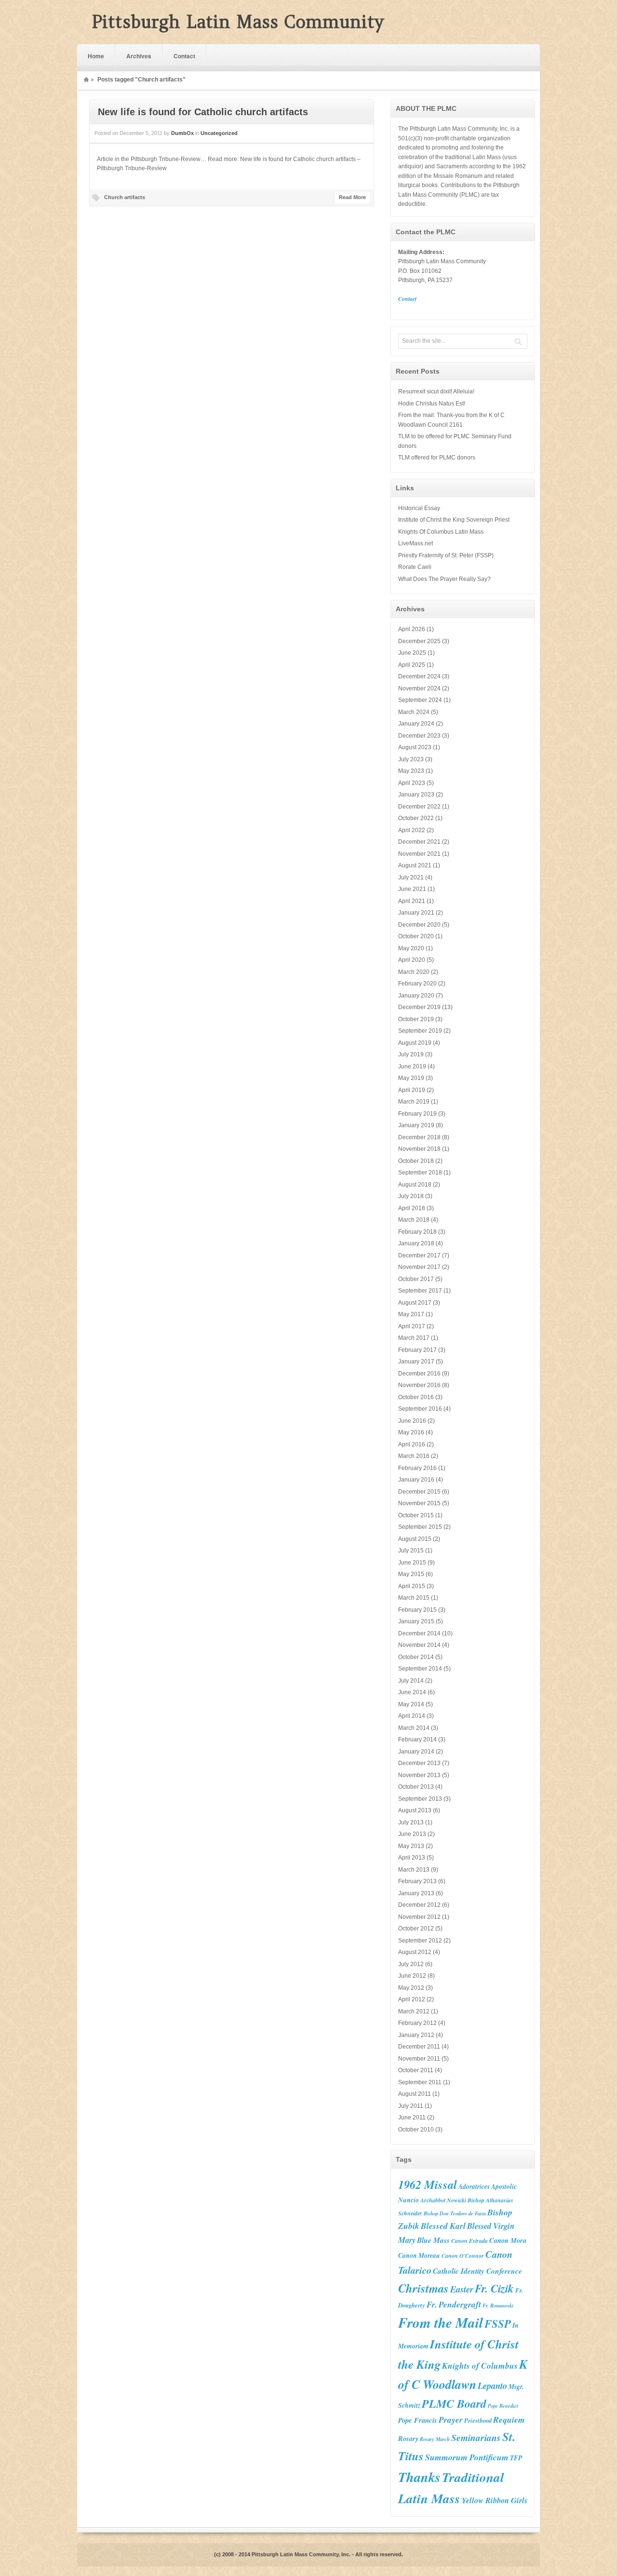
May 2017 (411, 1314)
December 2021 (419, 842)
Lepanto (492, 2386)
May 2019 (411, 1078)
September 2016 (420, 1409)
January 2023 (416, 795)
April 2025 (412, 665)
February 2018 (417, 1232)
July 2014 (411, 1681)
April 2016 (412, 1444)
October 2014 (416, 1657)
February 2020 (417, 984)
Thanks (419, 2477)
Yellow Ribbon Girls (495, 2500)
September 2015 (420, 1527)
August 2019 (415, 1043)
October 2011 (416, 2070)
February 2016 (417, 1468)
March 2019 (414, 1102)
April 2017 (412, 1326)
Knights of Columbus (480, 2366)
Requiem (509, 2420)
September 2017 (420, 1291)
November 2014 (419, 1645)
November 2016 (419, 1385)
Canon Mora (508, 2240)
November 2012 (419, 1917)
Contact (184, 56)
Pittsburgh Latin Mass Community (238, 22)
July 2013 (411, 1822)
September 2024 (420, 700)
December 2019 (419, 1007)
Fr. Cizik (494, 2288)
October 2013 (416, 1787)
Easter (462, 2289)
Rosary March (435, 2439)
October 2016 (416, 1397)
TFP (516, 2458)
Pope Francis (418, 2420)
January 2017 (416, 1362)
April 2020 (412, 960)
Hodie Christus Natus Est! (432, 404)
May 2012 (411, 1988)
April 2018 (412, 1208)
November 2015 (419, 1503)
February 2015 (417, 1610)
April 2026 (412, 629)
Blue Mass (433, 2240)
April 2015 (412, 1586)
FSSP (498, 2323)
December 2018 (419, 1137)
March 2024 (414, 712)
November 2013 (419, 1775)
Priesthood (478, 2420)
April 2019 (412, 1090)
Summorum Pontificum (467, 2457)
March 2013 (414, 1870)
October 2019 (416, 1019)
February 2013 (417, 1881)
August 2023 (415, 747)
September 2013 (420, 1799)
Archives (139, 56)
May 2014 (411, 1704)
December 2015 (419, 1492)
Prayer (451, 2420)
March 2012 (414, 2011)
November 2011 (419, 2059)
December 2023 (419, 736)
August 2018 (415, 1185)
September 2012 (420, 1941)
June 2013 (412, 1834)
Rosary (408, 2438)
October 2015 (416, 1515)
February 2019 (417, 1114)
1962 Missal (428, 2185)
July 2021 (411, 877)
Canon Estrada (469, 2241)
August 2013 (415, 1810)
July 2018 (411, 1196)
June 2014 (412, 1692)
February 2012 (417, 2023)
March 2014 (414, 1728)
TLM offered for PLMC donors (437, 458)
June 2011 (412, 2117)
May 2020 (411, 948)
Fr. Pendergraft (454, 2304)
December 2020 (419, 925)
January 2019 (416, 1125)
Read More (352, 197)
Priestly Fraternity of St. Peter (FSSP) (446, 555)
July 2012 (411, 1964)
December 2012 (419, 1905)
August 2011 (415, 2094)
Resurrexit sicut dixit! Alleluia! (436, 391)
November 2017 (419, 1267)
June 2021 (412, 889)
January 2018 (416, 1243)
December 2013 (419, 1763)
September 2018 (420, 1173)
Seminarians (476, 2437)
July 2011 (411, 2106)
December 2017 (419, 1255)
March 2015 (414, 1598)
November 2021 (419, 854)
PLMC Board (454, 2403)
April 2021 (412, 901)
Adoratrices (474, 2186)
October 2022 (416, 818)
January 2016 (416, 1480)
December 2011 (419, 2047)
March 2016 (414, 1456)
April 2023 (412, 783)
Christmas (423, 2288)
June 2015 (412, 1563)
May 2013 (411, 1846)
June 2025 (412, 653)
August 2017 (415, 1303)
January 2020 (416, 996)
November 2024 (419, 688)
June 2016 (412, 1421)
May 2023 (411, 771)
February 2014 (417, 1740)
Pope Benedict (503, 2406)
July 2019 (411, 1054)
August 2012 (415, 1952)
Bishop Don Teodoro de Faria (455, 2213)
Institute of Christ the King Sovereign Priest (454, 520)
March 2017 (414, 1338)
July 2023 (411, 759)
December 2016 (419, 1374)
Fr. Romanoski (498, 2305)
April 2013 (412, 1858)
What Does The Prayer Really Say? (444, 579)
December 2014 (419, 1633)
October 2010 (416, 2130)
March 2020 (414, 972)
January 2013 (416, 1893)
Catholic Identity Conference (477, 2271)
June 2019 (412, 1066)
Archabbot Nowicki (443, 2200)
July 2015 (411, 1551)
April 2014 (412, 1716)
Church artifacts (125, 197)
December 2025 (419, 641)
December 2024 (419, 676)
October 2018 (416, 1161)
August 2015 (415, 1539)
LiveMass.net (416, 543)
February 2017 (417, 1350)
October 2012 (416, 1929)
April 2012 (412, 1999)
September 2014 (420, 1669)
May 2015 (411, 1574)
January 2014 (416, 1752)
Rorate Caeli (415, 567)
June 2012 (412, 1976)
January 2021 (416, 913)
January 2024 (416, 724)
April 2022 (412, 830)
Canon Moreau (419, 2255)
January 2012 (416, 2035)
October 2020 (416, 936)
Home (96, 56)
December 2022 (419, 807)
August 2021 (415, 865)
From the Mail (441, 2322)
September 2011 (420, 2082)
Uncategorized (219, 133)
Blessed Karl (443, 2226)
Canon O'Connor (463, 2256)
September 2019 (420, 1031)
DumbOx (182, 133)
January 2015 (416, 1621)
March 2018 (414, 1220)
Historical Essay (419, 508)
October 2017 (416, 1279)
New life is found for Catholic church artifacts (203, 112)
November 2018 (419, 1149)
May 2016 (411, 1432)
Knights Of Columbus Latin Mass (441, 532)
